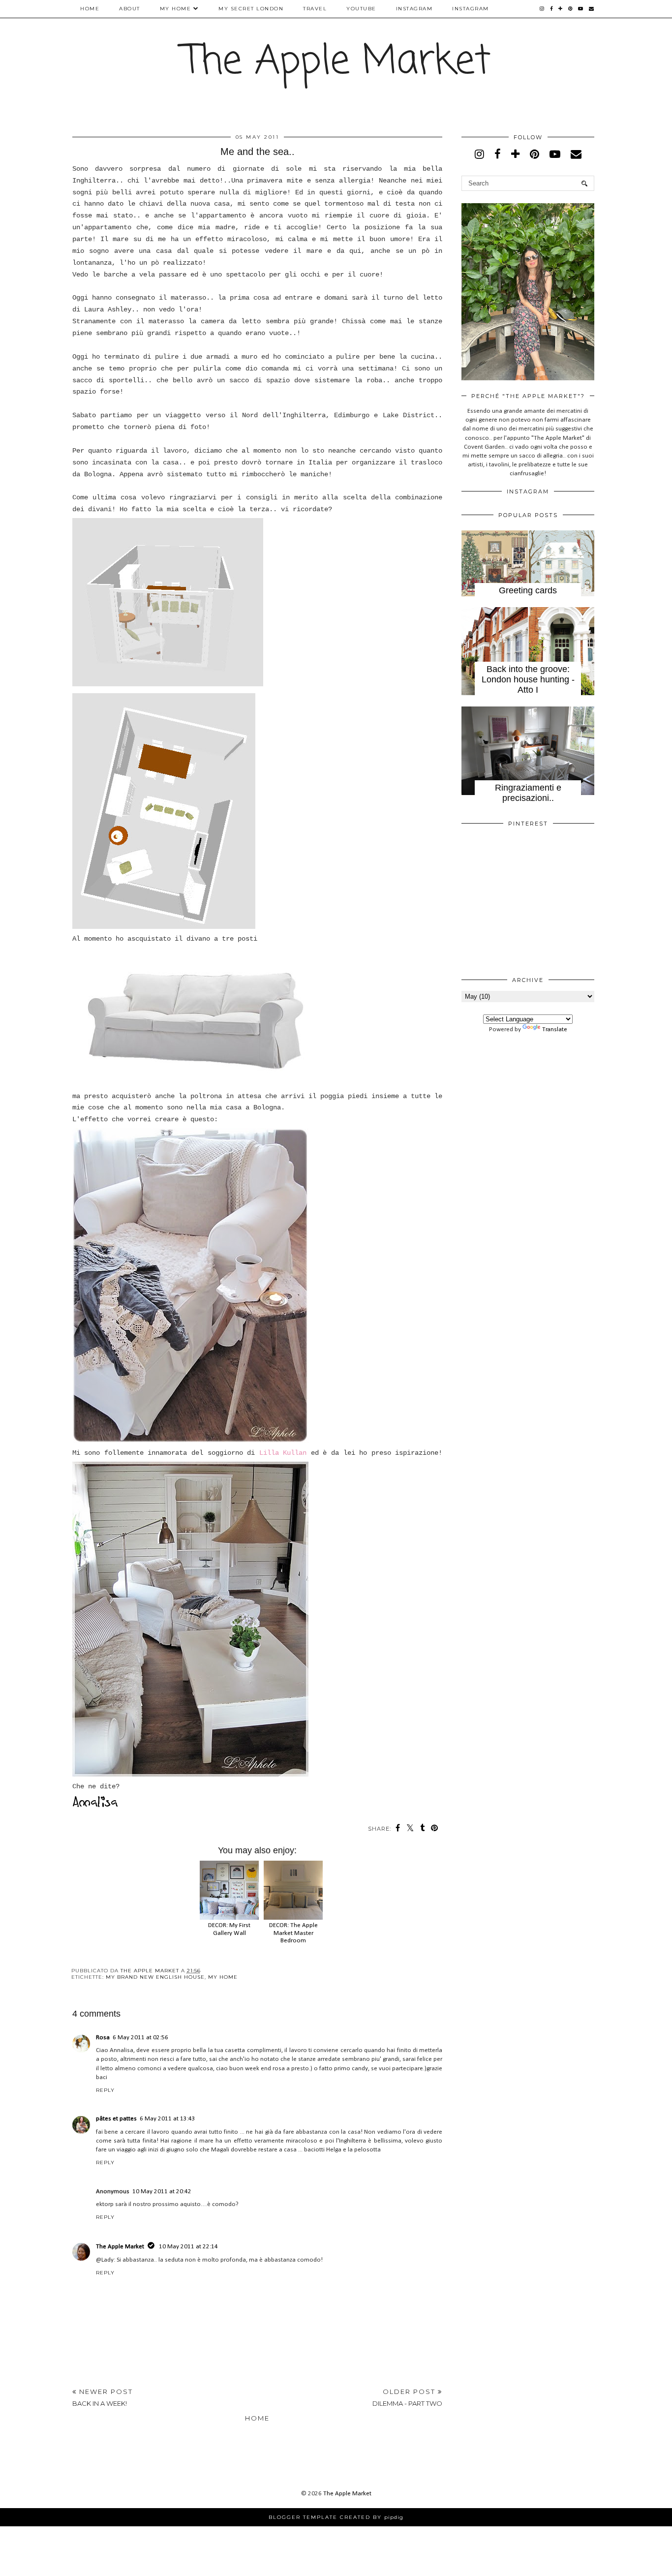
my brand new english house (155, 1977)
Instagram (414, 9)
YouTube (361, 9)
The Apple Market (336, 62)
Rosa (103, 2038)
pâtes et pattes (116, 2119)
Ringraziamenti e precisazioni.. (528, 793)
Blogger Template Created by (336, 2517)
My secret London (251, 9)
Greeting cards (528, 590)
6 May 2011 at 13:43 (168, 2119)
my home (223, 1977)
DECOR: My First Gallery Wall (229, 1929)
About (130, 9)
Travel (315, 9)
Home (90, 9)
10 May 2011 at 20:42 (162, 2192)
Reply (105, 2090)
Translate (555, 1029)
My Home (176, 9)
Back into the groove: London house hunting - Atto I (528, 679)
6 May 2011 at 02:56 (140, 2038)
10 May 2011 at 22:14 (188, 2247)
